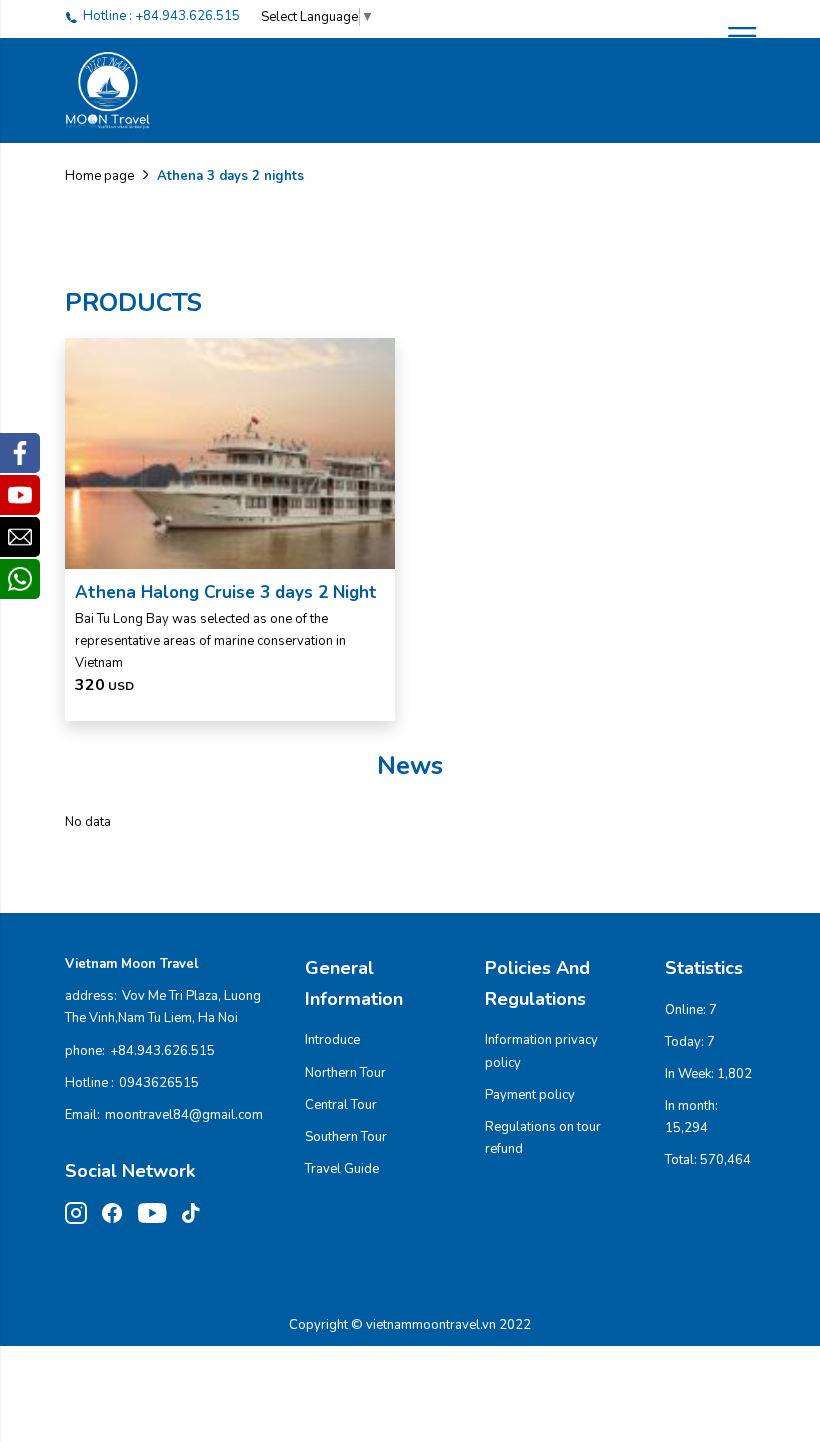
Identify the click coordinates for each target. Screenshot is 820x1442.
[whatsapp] (20, 579)
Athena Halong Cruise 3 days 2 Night (226, 592)
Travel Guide (342, 1169)
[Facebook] (20, 453)
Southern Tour (346, 1137)
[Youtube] (20, 495)
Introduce (332, 1040)
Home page (99, 176)
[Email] (20, 537)
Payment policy (530, 1095)
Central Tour (341, 1105)
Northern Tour (345, 1073)
